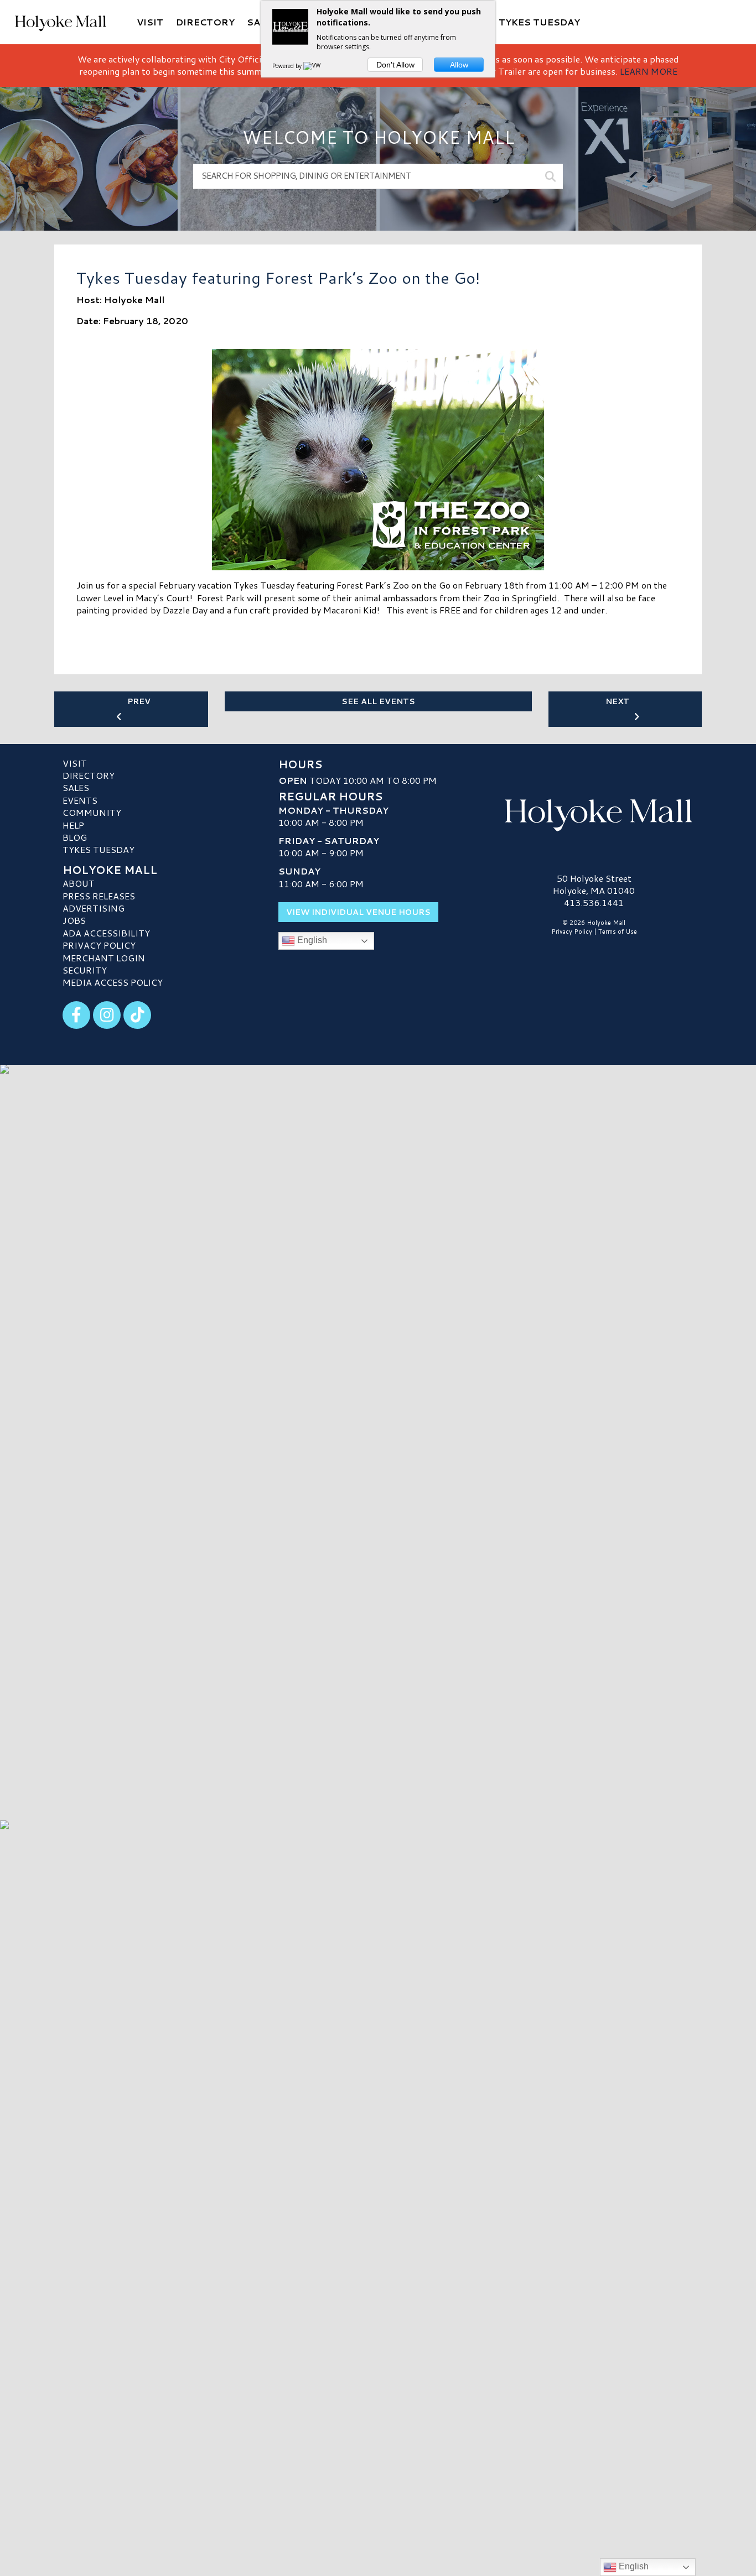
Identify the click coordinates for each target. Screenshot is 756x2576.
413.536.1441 (594, 903)
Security (85, 970)
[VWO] (314, 66)
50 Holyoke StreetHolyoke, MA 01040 (594, 884)
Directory (89, 775)
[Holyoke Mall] (594, 813)
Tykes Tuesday (99, 849)
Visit (75, 763)
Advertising (94, 908)
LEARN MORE (649, 71)
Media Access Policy (113, 982)
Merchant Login (104, 958)
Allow (459, 65)
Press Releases (99, 896)
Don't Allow (395, 65)
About (79, 883)
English (311, 940)
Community (92, 812)
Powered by (288, 66)
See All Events (378, 701)
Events (80, 800)
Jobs (74, 920)
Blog (75, 837)
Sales (76, 787)
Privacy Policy (99, 945)
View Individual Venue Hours (358, 912)
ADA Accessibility (106, 933)
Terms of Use (618, 931)
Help (73, 825)
